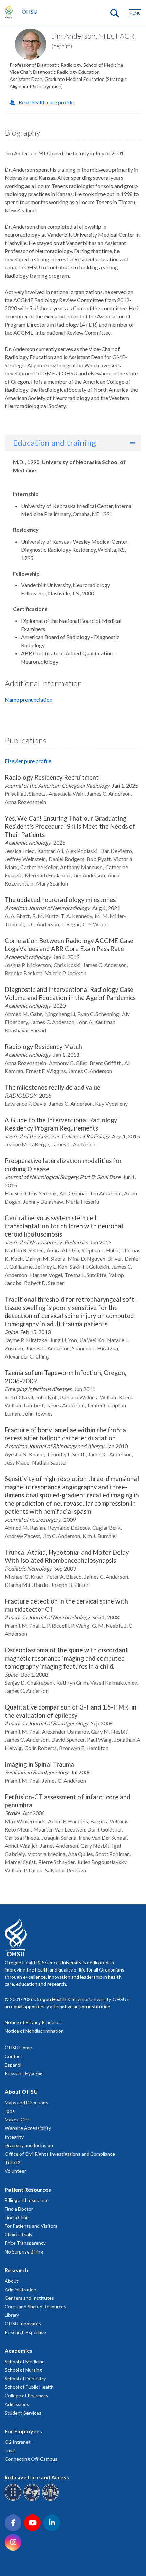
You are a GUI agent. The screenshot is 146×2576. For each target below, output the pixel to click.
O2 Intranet (18, 2442)
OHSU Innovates (23, 2323)
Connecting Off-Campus (31, 2459)
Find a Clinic (17, 2217)
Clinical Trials (19, 2234)
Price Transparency (25, 2243)
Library (12, 2315)
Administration (21, 2289)
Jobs (10, 2111)
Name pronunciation (29, 699)
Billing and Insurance (27, 2200)
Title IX (13, 2162)
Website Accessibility (28, 2128)
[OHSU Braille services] (14, 2499)
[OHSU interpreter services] (51, 2499)
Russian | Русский (24, 2073)
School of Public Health (29, 2387)
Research (16, 2270)
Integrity (14, 2137)
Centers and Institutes (29, 2298)
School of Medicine (25, 2361)
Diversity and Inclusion (29, 2145)
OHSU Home (18, 2047)
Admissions (17, 2404)
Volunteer (15, 2171)
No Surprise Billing (24, 2252)
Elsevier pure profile (28, 761)
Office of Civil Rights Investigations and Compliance (60, 2154)
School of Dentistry (25, 2378)
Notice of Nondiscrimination (34, 2031)
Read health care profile (46, 102)
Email (10, 2450)
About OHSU (21, 2092)
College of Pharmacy (26, 2395)
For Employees (23, 2431)
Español (13, 2065)
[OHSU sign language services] (33, 2499)
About (12, 2281)
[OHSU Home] (10, 12)
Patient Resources (28, 2189)
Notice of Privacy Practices (33, 2022)
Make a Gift (17, 2119)
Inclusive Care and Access (37, 2477)
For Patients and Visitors (31, 2226)
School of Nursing (23, 2370)
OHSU (30, 11)
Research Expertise (25, 2332)
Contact (14, 2056)
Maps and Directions (26, 2102)
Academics (19, 2351)
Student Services (23, 2413)
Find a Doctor (19, 2209)
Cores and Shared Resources (35, 2306)
